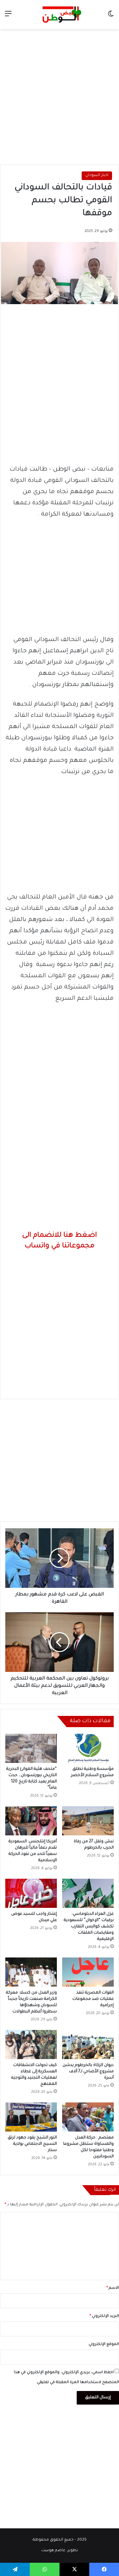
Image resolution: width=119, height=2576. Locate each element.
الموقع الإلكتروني (104, 2345)
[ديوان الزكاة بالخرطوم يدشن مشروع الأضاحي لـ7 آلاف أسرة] (88, 2045)
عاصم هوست (53, 2551)
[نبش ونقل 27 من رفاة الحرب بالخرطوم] (88, 1821)
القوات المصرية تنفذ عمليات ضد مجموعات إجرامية (93, 1999)
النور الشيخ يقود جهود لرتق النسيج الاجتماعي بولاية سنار (32, 2144)
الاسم (113, 2288)
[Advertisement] (59, 95)
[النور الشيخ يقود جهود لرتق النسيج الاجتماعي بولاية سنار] (31, 2117)
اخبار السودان (97, 176)
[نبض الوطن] (59, 15)
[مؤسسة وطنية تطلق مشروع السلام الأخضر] (88, 1748)
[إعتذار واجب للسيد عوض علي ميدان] (31, 1893)
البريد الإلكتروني (104, 2316)
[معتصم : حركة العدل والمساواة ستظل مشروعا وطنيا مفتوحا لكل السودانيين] (88, 2117)
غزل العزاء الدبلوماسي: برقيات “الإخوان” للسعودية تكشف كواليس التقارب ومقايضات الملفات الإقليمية (89, 1927)
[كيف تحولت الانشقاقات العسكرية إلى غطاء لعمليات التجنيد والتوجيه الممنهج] (31, 2045)
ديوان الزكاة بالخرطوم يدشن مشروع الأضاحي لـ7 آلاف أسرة (88, 2072)
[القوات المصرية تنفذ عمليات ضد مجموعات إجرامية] (88, 1972)
